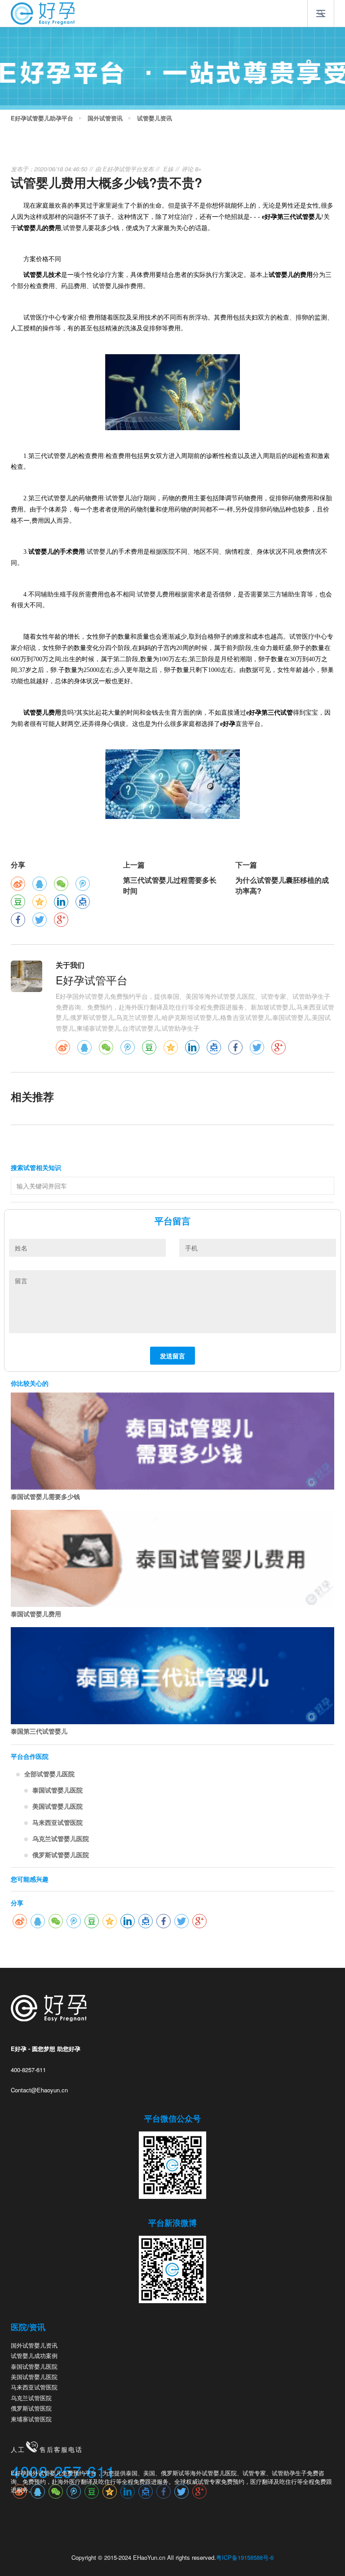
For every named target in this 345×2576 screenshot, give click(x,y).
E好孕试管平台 (122, 169)
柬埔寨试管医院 (31, 2419)
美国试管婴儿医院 (57, 1806)
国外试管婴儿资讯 (34, 2345)
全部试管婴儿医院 (49, 1774)
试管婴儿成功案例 (34, 2356)
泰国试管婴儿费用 (36, 1614)
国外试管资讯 (105, 118)
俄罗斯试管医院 (31, 2408)
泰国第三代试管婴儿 (39, 1731)
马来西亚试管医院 (57, 1822)
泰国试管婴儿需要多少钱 (45, 1496)
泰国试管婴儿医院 (57, 1790)
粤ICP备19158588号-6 (245, 2557)
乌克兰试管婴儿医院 (61, 1838)
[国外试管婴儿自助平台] (43, 13)
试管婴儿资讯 (155, 118)
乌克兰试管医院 (31, 2398)
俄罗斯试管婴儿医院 (61, 1855)
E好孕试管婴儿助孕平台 (42, 118)
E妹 (168, 169)
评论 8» (191, 169)
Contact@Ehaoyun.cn (39, 2090)
